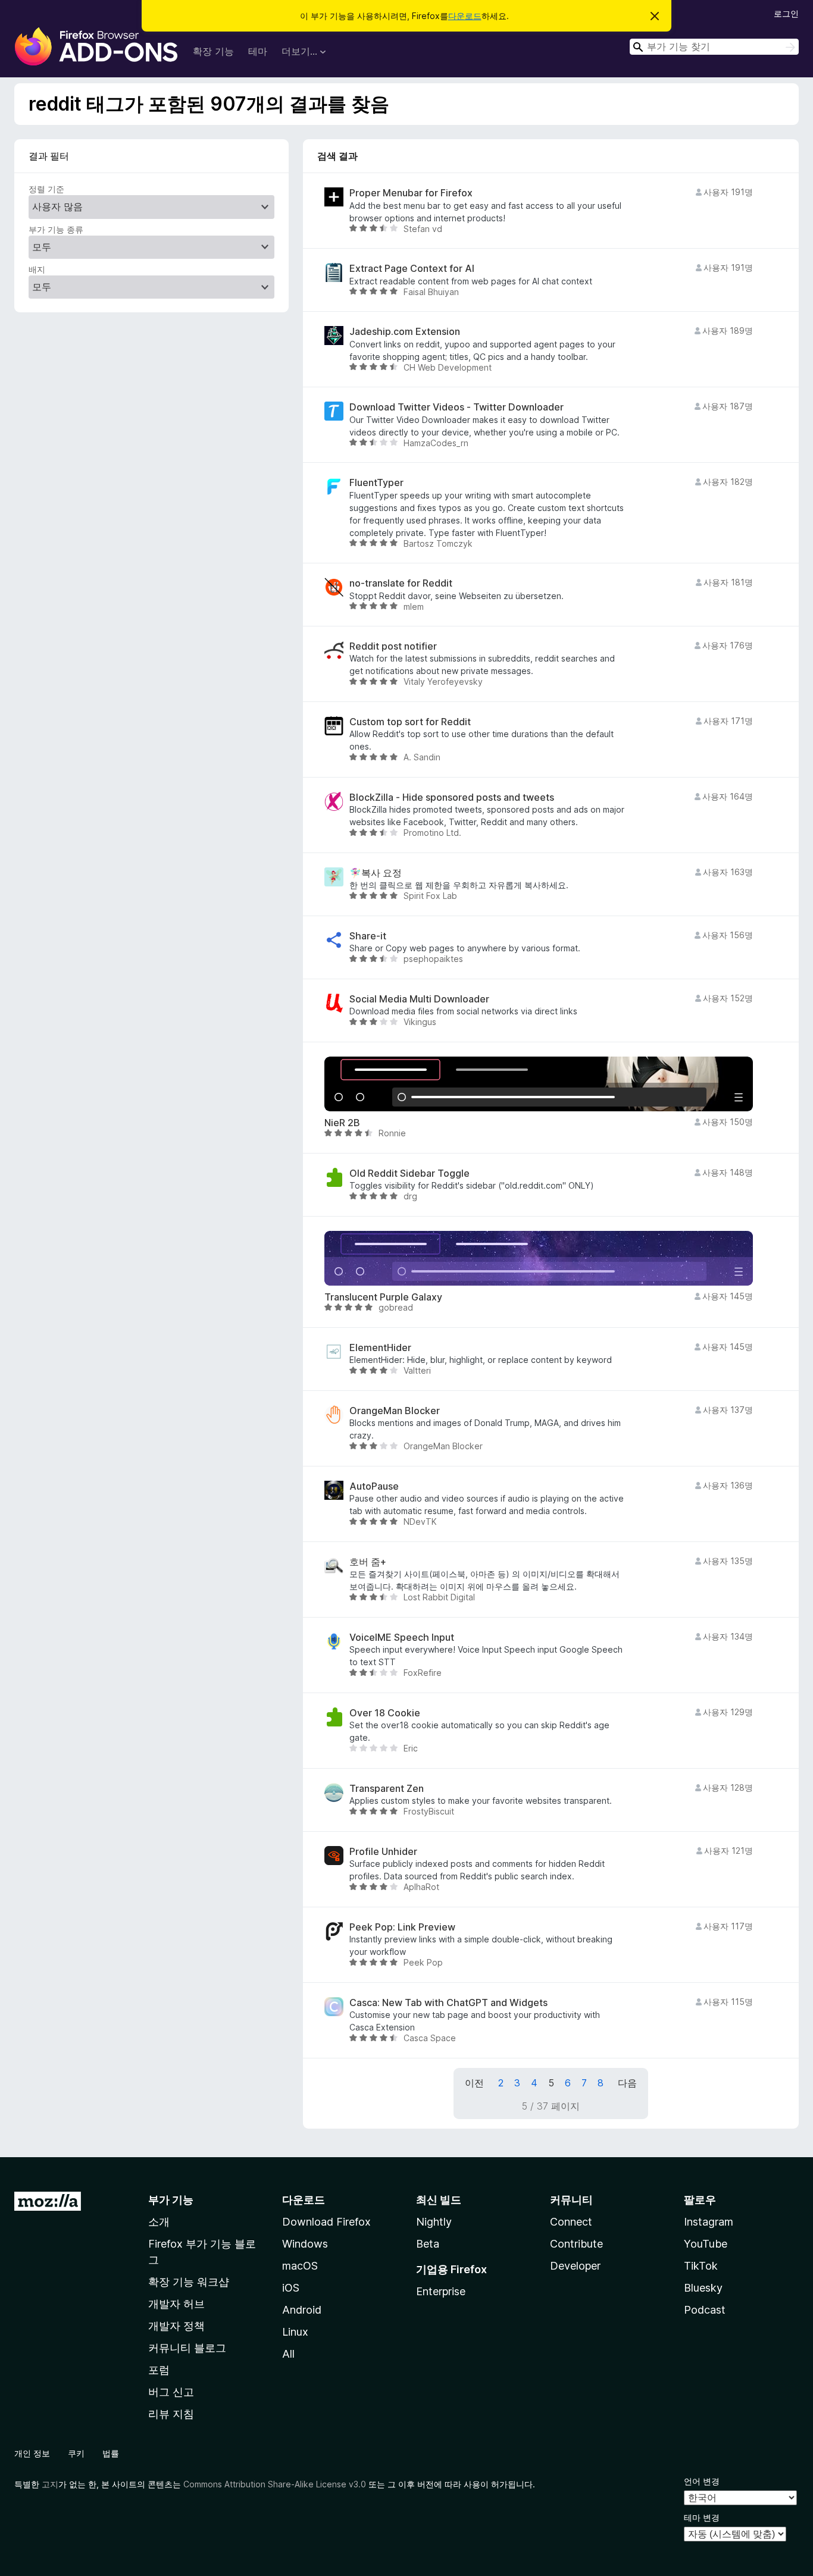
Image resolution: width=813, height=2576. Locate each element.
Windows (305, 2244)
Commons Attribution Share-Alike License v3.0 (275, 2484)
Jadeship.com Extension (405, 332)
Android (302, 2310)
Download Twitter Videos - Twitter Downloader (456, 407)
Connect (571, 2222)
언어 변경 (702, 2481)
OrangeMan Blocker (395, 1411)
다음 (627, 2083)
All (288, 2354)
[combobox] (714, 47)
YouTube (706, 2244)
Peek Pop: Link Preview (402, 1927)
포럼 (159, 2370)
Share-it (368, 936)
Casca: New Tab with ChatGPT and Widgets (448, 2003)
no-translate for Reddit (401, 583)
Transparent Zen (387, 1789)
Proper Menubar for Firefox (411, 193)
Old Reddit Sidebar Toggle (409, 1173)
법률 (111, 2453)
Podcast (705, 2310)
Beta (428, 2244)
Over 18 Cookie (385, 1713)
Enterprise (441, 2291)
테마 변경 (702, 2517)
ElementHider (380, 1348)
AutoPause (374, 1486)
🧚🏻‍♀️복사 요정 (376, 873)
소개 (159, 2222)
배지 (37, 269)
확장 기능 (213, 51)
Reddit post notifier (393, 646)
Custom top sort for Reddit (410, 722)
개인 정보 (32, 2453)
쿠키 (76, 2453)
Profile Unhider (383, 1852)
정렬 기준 (46, 189)
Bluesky (703, 2288)
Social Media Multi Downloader (419, 999)
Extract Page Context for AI (412, 269)
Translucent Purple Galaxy (383, 1297)
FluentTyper (376, 483)
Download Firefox (326, 2222)
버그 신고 (171, 2392)
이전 (474, 2083)
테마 (258, 51)
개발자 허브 (176, 2304)
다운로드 (465, 16)
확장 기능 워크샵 (189, 2282)
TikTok (701, 2266)
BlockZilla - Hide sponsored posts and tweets (452, 797)
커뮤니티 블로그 (187, 2348)
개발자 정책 (176, 2326)
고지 (50, 2484)
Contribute (576, 2244)
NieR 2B (342, 1123)
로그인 (786, 13)
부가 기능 (171, 2200)
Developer (575, 2266)
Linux (295, 2332)
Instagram (709, 2222)
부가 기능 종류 (56, 229)
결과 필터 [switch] (49, 156)
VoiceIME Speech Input (402, 1638)
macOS (300, 2266)
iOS (291, 2288)
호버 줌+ (368, 1562)
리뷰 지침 (171, 2414)
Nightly (434, 2222)
